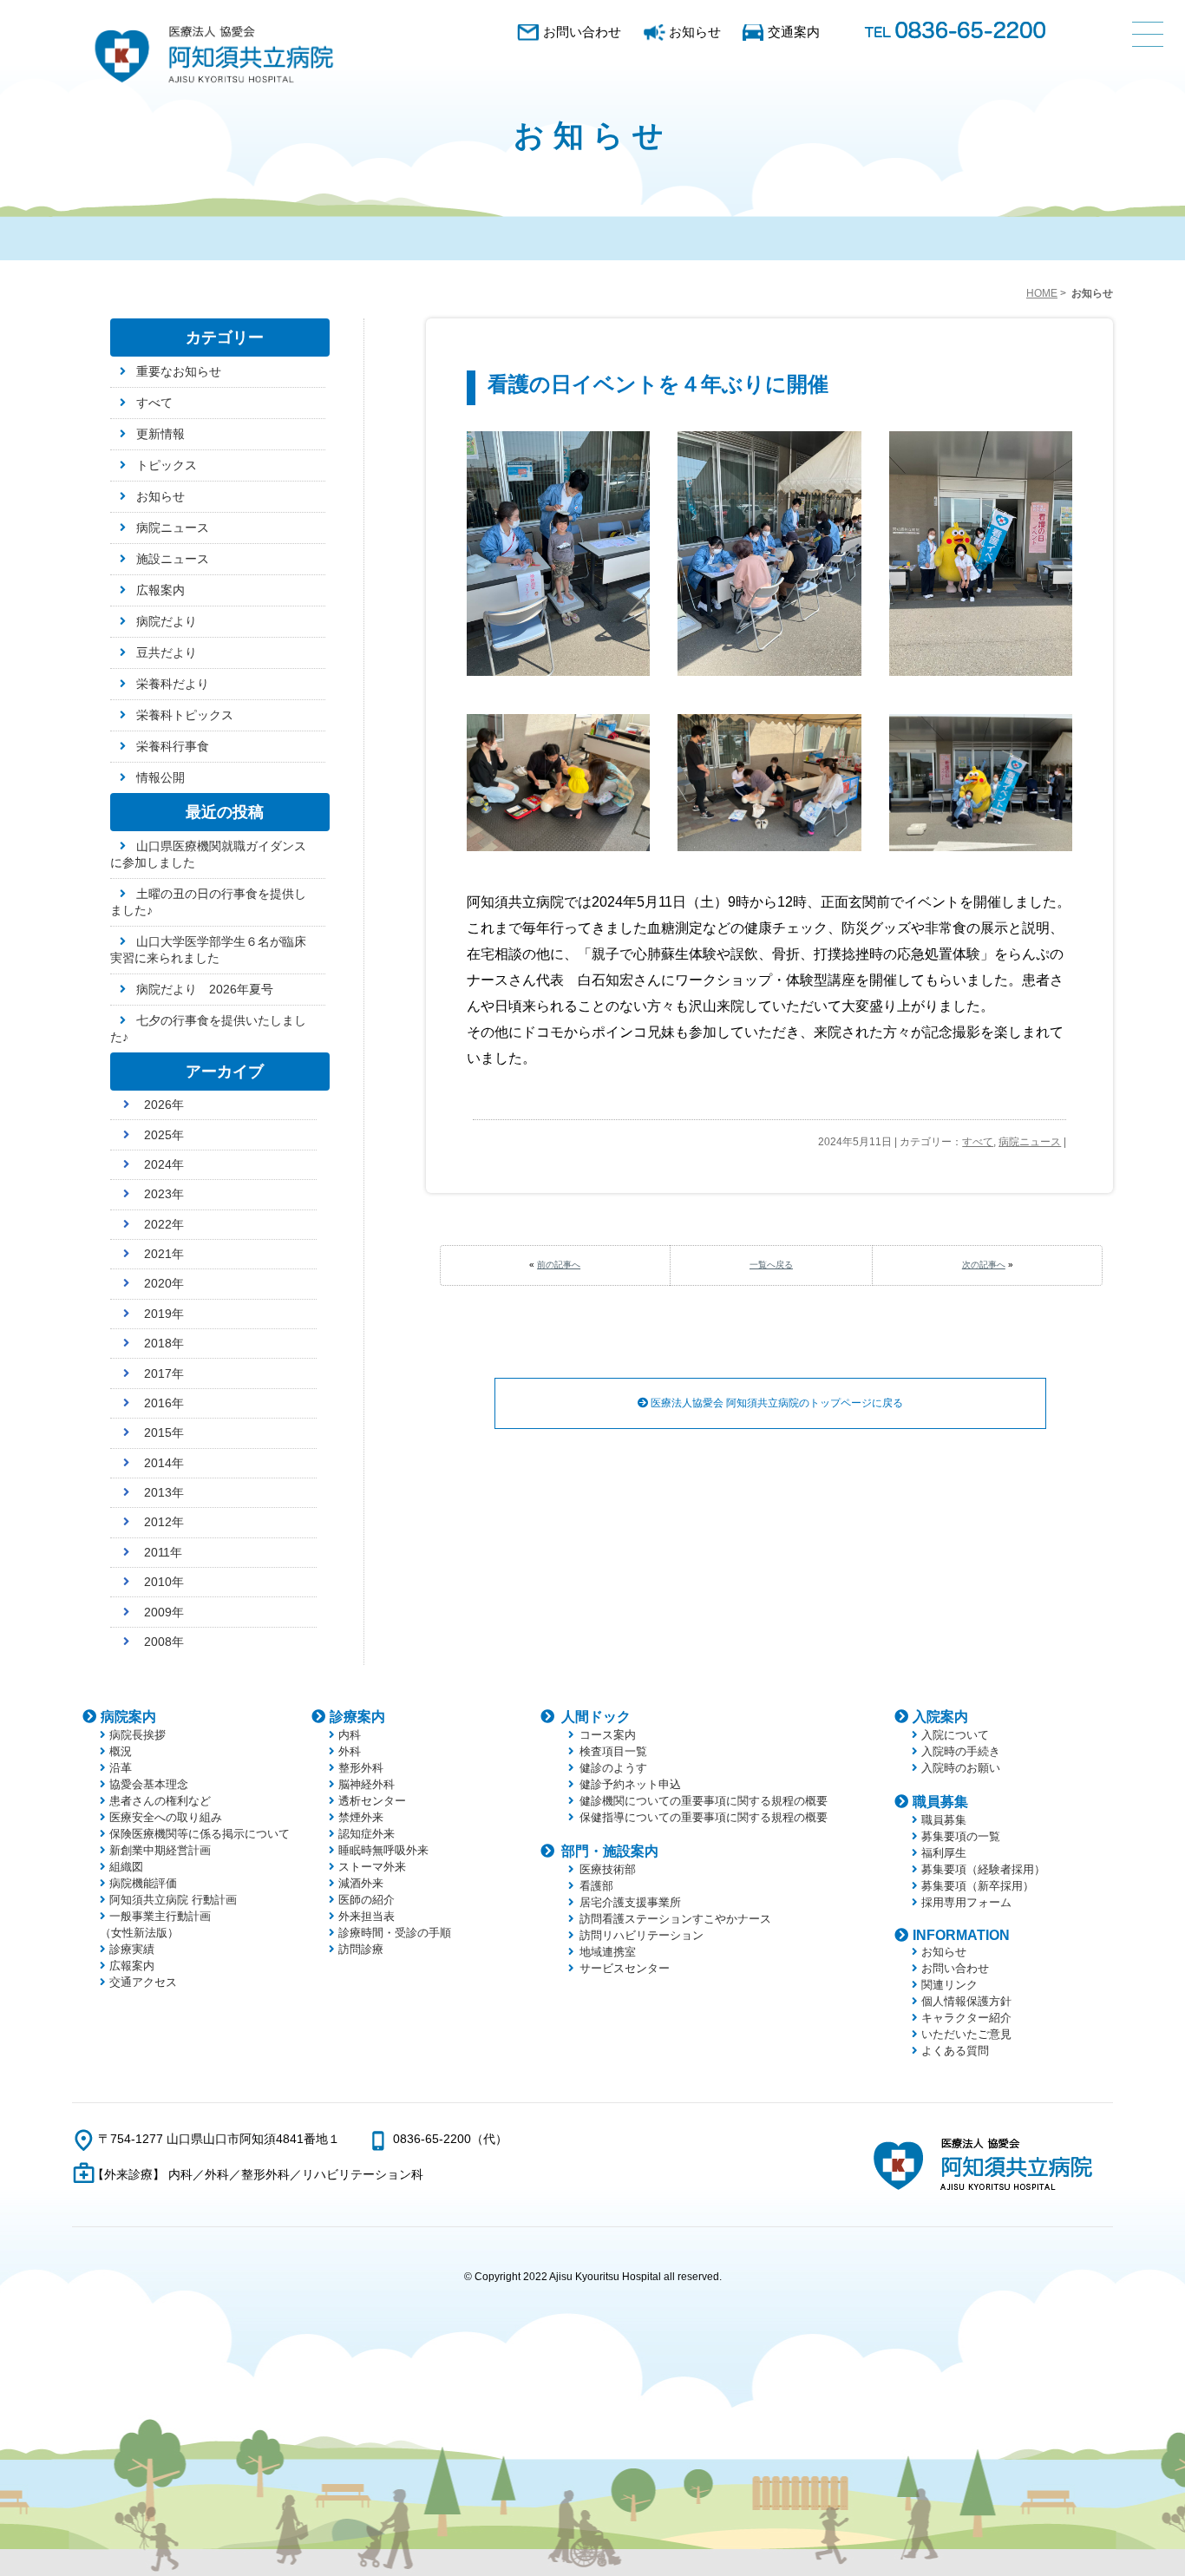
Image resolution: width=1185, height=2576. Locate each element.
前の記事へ (559, 1265)
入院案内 (940, 1717)
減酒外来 (361, 1883)
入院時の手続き (961, 1751)
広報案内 (160, 590)
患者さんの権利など (160, 1801)
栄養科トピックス (185, 715)
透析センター (372, 1801)
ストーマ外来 (372, 1867)
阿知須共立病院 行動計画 (173, 1900)
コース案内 (608, 1735)
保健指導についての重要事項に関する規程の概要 (704, 1817)
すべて (978, 1142)
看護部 (596, 1886)
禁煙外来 (361, 1817)
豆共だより (167, 652)
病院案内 (128, 1717)
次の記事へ (984, 1265)
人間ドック (596, 1717)
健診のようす (613, 1768)
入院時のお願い (961, 1768)
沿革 (121, 1768)
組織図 (126, 1867)
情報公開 (160, 777)
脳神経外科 (367, 1784)
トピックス (167, 465)
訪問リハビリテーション (642, 1935)
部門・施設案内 (610, 1851)
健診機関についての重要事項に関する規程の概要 (704, 1801)
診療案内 (357, 1717)
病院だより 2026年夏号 (205, 989)
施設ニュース (173, 559)
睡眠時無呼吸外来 (383, 1850)
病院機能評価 (143, 1883)
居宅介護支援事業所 (630, 1902)
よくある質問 (955, 2051)
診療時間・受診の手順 (395, 1933)
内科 (350, 1735)
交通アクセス (143, 1982)
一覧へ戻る (771, 1265)
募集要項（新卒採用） (978, 1886)
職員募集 (940, 1802)
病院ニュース (1030, 1142)
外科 (350, 1751)
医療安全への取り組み (166, 1817)
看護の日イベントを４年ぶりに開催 (658, 384)
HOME (1042, 293)
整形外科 (361, 1768)
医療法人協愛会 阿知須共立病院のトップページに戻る (776, 1403)
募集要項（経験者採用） (983, 1869)
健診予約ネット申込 (630, 1784)
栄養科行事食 (173, 746)
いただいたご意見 (966, 2034)
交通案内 (794, 32)
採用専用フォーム (966, 1902)
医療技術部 (608, 1869)
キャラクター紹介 (966, 2018)
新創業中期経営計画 (160, 1850)
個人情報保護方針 (966, 2001)
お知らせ (695, 32)
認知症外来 (367, 1834)
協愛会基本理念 (149, 1784)
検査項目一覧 (613, 1751)
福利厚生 (944, 1853)
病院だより (167, 621)
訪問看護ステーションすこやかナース (675, 1919)
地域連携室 (608, 1952)
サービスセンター (625, 1968)
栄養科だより (173, 684)
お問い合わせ (582, 32)
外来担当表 (367, 1916)
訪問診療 (361, 1949)
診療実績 (132, 1949)
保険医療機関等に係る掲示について (200, 1834)
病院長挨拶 (137, 1735)
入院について (955, 1735)
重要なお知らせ (179, 371)
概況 (121, 1751)
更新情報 (160, 434)
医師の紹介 (367, 1900)
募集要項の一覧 (961, 1836)
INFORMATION (961, 1935)
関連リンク (949, 1985)
